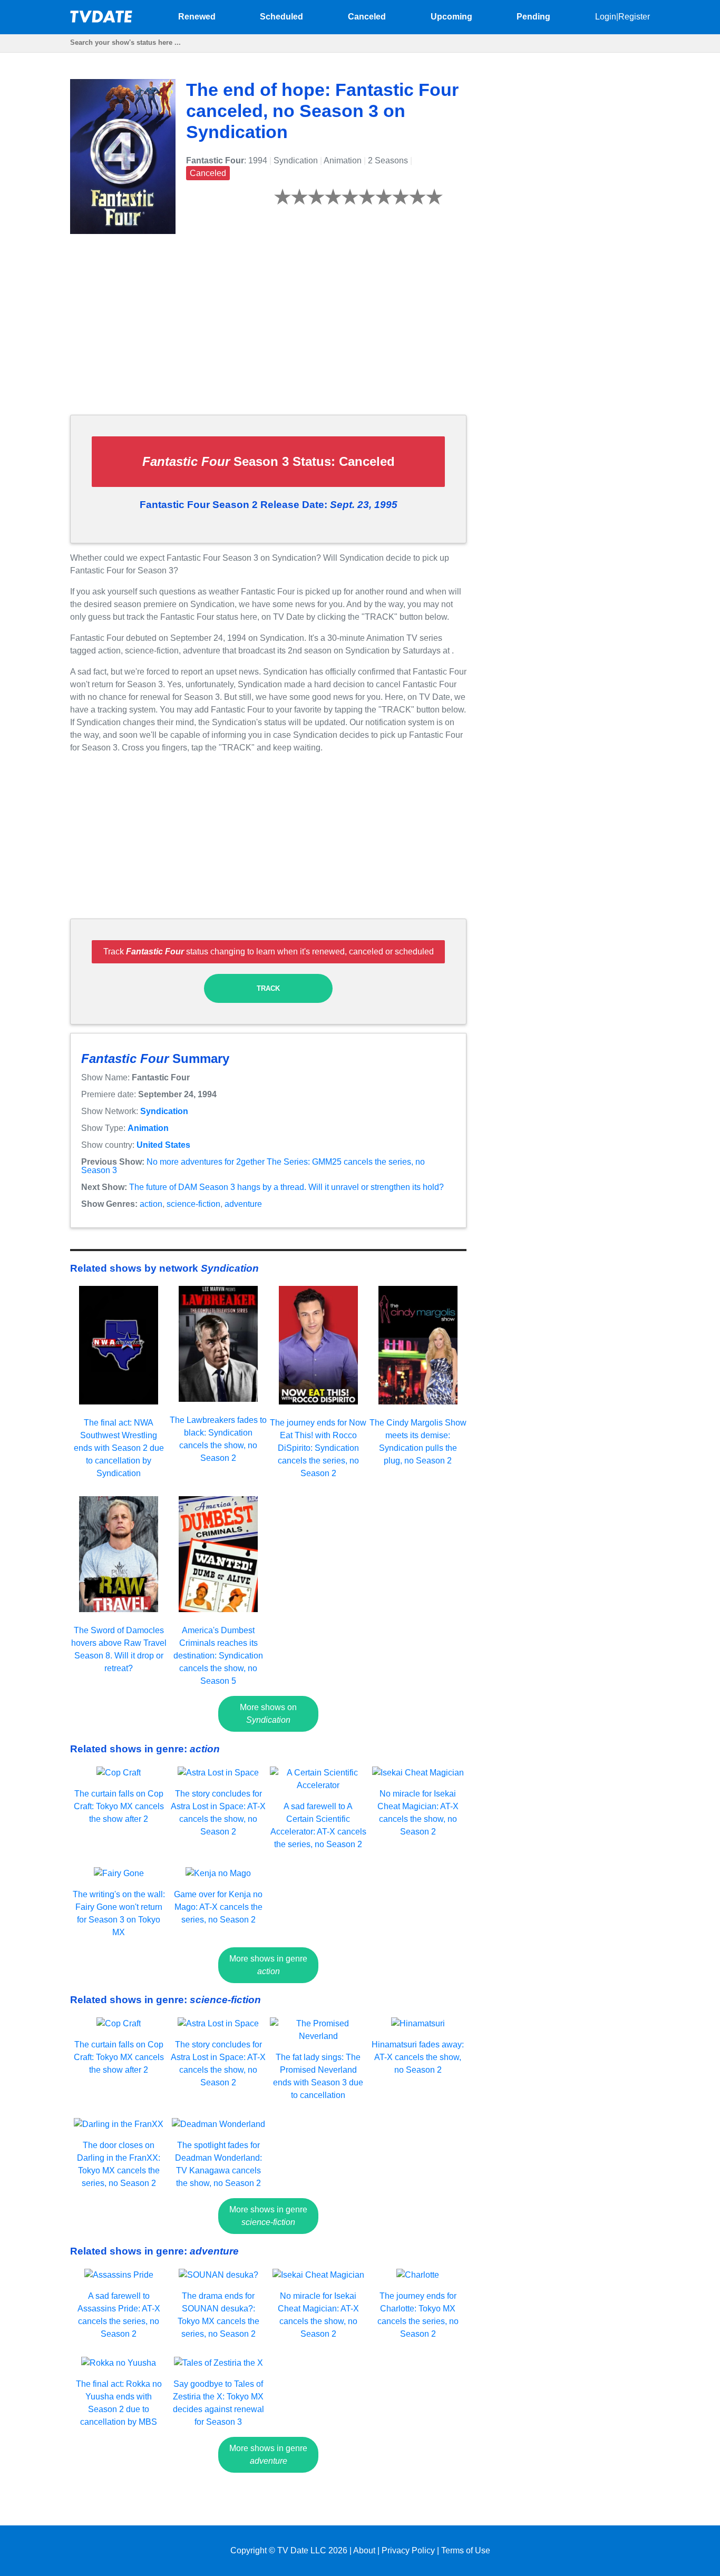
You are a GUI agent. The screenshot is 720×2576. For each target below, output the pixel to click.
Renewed (197, 17)
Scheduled (281, 17)
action (151, 1204)
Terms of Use (466, 2550)
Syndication (164, 1111)
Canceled (367, 17)
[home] (102, 20)
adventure (243, 1204)
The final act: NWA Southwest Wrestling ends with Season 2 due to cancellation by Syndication (119, 1448)
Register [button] (634, 17)
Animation (148, 1128)
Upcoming (451, 17)
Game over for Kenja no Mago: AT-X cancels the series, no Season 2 (218, 1907)
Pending (533, 17)
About (364, 2550)
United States (163, 1145)
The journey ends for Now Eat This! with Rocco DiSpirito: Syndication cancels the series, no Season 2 (318, 1448)
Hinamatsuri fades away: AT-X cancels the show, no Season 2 (418, 2057)
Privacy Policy (408, 2550)
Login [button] (606, 17)
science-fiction (193, 1204)
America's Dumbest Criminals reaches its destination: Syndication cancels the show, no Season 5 (218, 1656)
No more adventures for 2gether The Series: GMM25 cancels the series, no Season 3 (253, 1166)
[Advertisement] (268, 333)
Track (268, 988)
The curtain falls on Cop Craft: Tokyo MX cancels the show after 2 (119, 1806)
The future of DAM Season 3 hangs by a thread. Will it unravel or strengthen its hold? (286, 1187)
